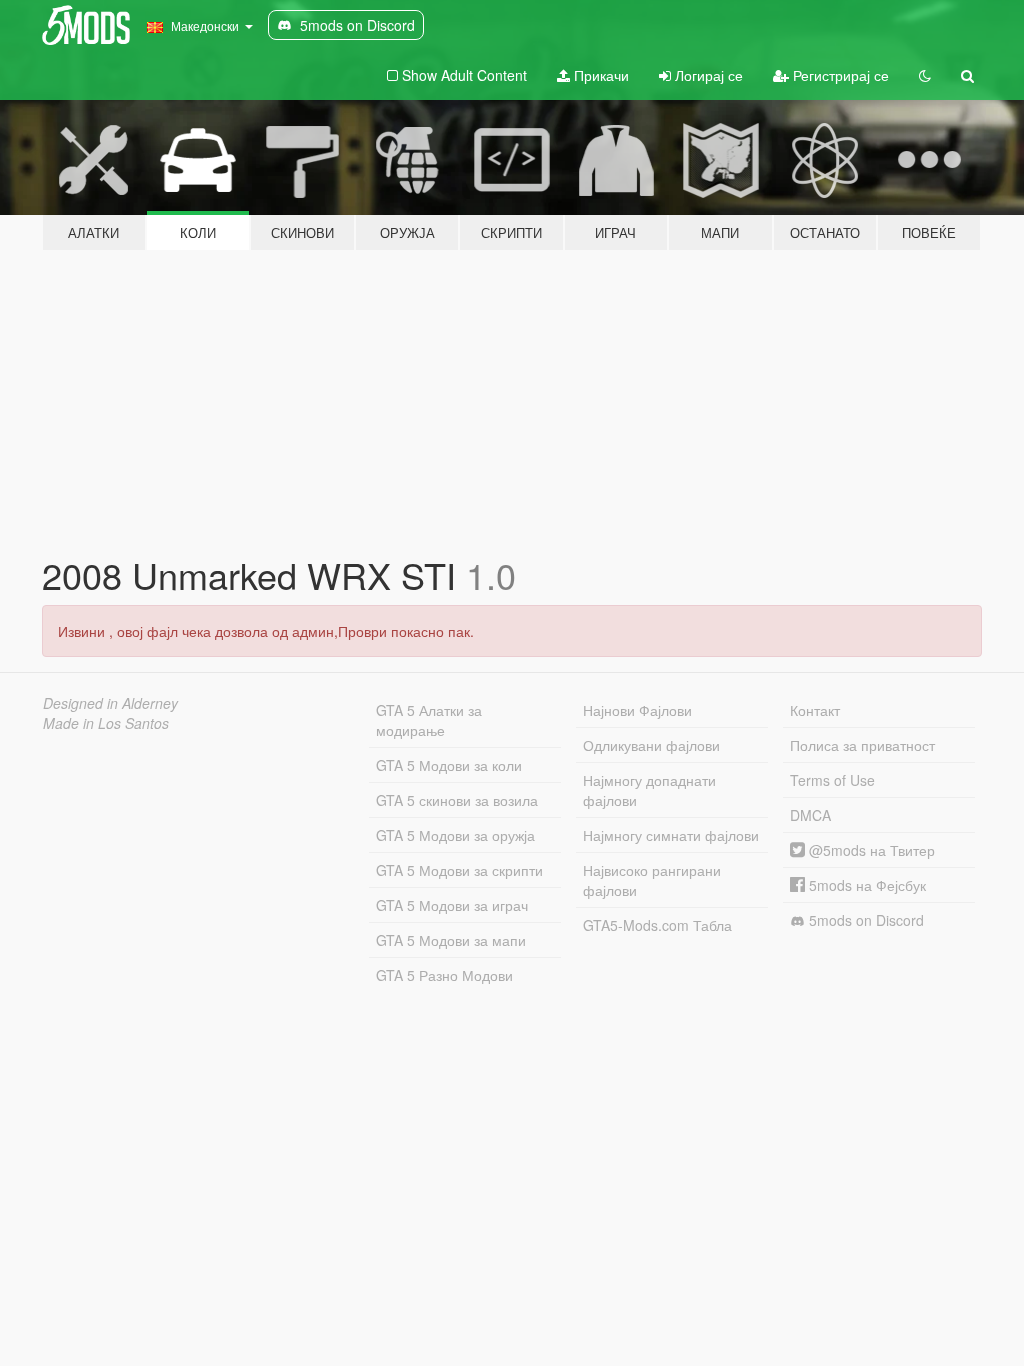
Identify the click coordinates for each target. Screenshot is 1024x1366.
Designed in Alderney (110, 703)
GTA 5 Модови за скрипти (459, 870)
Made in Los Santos (106, 723)
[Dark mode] (925, 75)
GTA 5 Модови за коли (449, 765)
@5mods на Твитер (870, 850)
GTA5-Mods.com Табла (657, 925)
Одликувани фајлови (651, 745)
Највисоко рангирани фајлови (652, 880)
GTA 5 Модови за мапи (451, 940)
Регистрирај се (839, 75)
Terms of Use (832, 780)
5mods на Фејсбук (865, 885)
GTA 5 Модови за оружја (455, 835)
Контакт (815, 710)
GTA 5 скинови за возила (457, 800)
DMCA (810, 815)
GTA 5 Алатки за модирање (429, 720)
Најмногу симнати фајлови (671, 835)
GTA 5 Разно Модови (444, 975)
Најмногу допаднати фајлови (649, 790)
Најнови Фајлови (637, 710)
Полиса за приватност (862, 745)
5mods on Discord (864, 920)
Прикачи (599, 75)
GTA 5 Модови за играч (452, 905)
